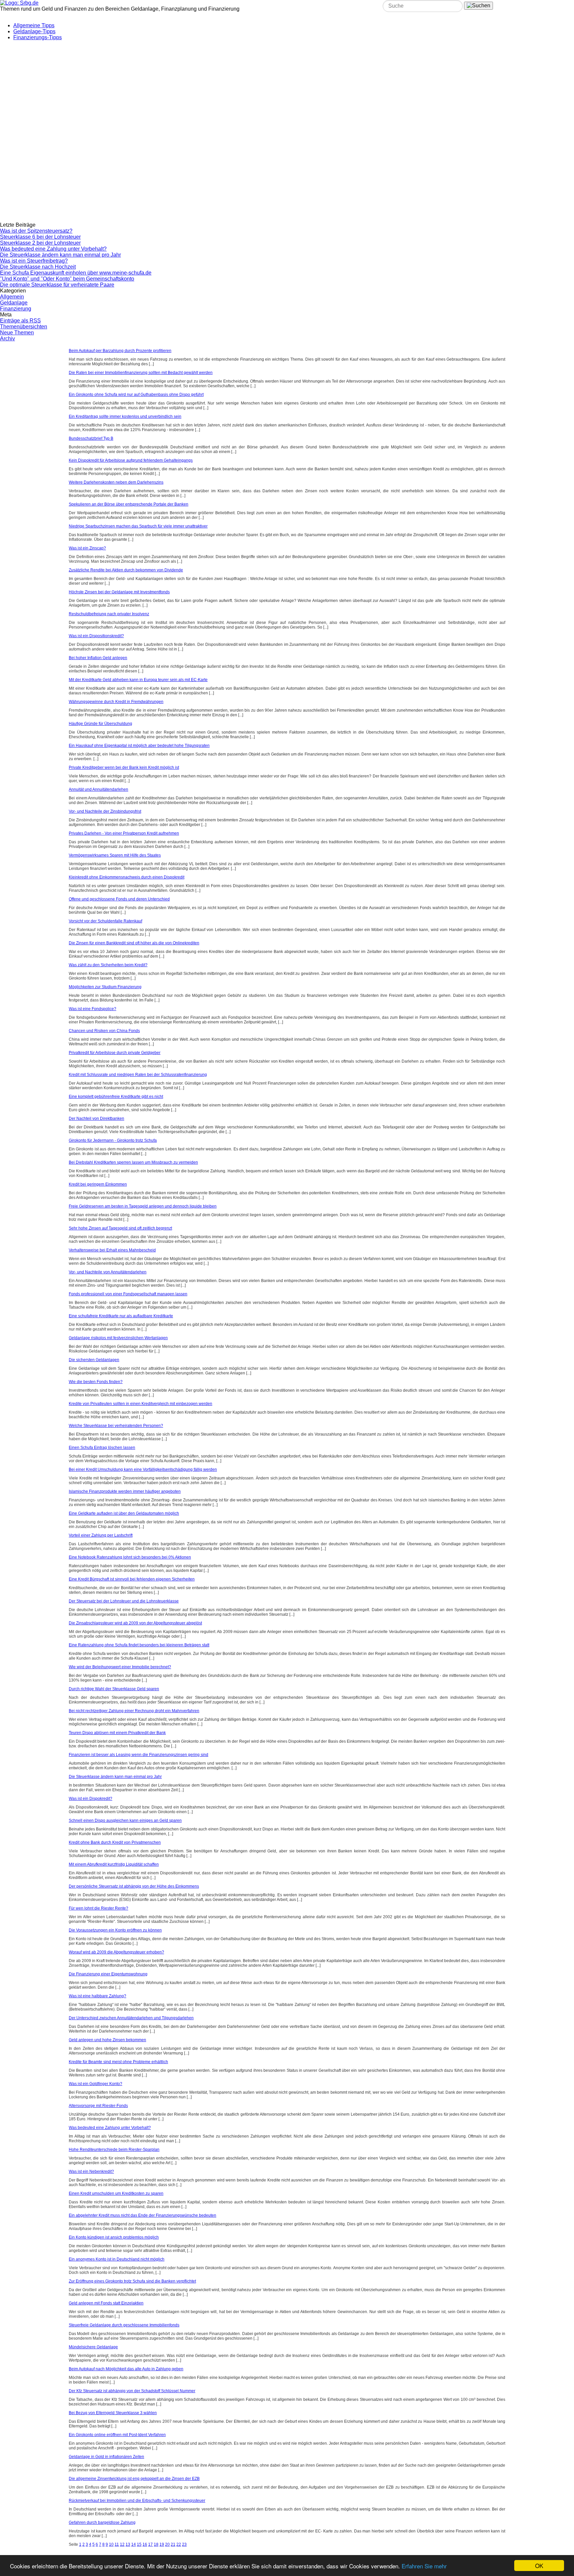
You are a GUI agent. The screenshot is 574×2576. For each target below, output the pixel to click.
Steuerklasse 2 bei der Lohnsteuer (40, 243)
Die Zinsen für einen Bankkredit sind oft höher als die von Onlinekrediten (134, 943)
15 (139, 2544)
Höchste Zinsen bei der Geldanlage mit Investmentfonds (119, 592)
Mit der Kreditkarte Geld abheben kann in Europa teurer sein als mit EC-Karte (138, 680)
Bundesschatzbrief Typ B (91, 438)
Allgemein (12, 297)
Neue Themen (17, 333)
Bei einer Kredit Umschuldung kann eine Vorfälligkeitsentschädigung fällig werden (143, 1469)
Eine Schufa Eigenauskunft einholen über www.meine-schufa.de (76, 273)
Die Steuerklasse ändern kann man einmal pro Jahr (60, 255)
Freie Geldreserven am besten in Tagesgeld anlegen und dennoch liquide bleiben (143, 1206)
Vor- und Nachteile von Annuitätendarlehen (108, 1272)
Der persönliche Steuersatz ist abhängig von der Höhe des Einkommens (134, 1886)
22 (179, 2544)
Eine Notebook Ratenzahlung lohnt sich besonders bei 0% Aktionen (130, 1557)
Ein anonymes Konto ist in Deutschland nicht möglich (117, 2259)
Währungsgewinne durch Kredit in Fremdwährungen (116, 702)
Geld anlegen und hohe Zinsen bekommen (107, 2040)
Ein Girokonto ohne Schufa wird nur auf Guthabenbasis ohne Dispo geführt (136, 395)
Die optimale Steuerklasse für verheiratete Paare (57, 285)
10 (111, 2544)
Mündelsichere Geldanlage (93, 2347)
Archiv (7, 339)
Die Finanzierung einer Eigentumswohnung (108, 1974)
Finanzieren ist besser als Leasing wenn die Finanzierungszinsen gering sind (139, 1755)
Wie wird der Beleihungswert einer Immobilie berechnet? (120, 1667)
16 (145, 2544)
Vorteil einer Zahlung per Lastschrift (101, 1535)
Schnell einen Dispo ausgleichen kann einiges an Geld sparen (125, 1820)
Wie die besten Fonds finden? (96, 1382)
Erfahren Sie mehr (424, 2566)
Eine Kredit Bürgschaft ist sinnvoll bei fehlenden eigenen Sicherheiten (132, 1579)
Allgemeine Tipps (34, 25)
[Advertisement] (161, 87)
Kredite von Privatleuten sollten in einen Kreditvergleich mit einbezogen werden (141, 1404)
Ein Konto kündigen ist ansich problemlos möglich (114, 2237)
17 (150, 2544)
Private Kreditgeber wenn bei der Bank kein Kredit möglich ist (124, 767)
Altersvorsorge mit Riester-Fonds (98, 2106)
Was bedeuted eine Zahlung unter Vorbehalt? (53, 249)
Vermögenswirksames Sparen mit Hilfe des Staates (115, 855)
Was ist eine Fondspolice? (93, 1009)
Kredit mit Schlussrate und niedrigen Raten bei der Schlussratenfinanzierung (138, 1075)
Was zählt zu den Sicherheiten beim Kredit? (108, 965)
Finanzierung (16, 309)
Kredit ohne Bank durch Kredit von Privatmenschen (115, 1842)
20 (167, 2544)
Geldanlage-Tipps (34, 31)
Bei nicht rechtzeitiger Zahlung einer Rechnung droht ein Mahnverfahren (134, 1711)
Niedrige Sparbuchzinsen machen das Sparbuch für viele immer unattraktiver (138, 526)
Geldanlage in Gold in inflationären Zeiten (106, 2457)
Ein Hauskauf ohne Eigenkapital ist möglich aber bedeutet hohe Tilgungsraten (139, 746)
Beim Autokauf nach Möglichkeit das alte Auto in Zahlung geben (126, 2369)
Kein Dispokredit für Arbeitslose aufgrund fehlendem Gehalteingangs (131, 460)
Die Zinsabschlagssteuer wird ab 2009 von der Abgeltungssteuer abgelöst (135, 1623)
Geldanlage (14, 303)
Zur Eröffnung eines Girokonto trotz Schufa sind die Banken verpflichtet (132, 2281)
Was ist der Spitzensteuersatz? (36, 231)
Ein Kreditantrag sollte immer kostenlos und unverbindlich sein (125, 416)
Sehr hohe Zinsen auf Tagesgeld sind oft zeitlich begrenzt (120, 1228)
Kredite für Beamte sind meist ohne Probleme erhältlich (118, 2062)
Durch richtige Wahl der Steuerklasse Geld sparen (114, 1689)
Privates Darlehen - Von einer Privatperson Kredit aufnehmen (124, 833)
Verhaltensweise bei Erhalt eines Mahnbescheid (112, 1250)
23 (184, 2544)
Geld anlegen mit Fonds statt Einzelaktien (106, 2303)
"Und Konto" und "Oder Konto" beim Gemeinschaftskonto (67, 279)
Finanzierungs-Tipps (38, 37)
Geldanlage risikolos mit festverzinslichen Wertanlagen (118, 1338)
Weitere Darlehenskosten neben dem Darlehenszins (116, 482)
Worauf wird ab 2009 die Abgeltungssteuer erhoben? (116, 1952)
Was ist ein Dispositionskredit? (96, 636)
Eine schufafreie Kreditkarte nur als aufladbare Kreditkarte (121, 1316)
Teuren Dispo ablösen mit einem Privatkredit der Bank (117, 1733)
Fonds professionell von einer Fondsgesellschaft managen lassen (128, 1294)
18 (156, 2544)
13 (128, 2544)
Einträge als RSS (20, 321)
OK (539, 2566)
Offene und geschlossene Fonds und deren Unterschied (119, 899)
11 (117, 2544)
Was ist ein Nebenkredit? (91, 2171)
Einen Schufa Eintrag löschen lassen (102, 1448)
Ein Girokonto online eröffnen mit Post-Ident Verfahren (117, 2435)
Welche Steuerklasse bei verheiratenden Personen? (116, 1426)
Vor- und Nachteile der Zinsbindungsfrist (105, 811)
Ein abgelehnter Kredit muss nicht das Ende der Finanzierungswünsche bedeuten (143, 2215)
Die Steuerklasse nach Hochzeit (38, 267)
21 (173, 2544)
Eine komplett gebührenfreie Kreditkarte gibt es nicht (116, 1097)
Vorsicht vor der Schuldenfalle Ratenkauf (105, 921)
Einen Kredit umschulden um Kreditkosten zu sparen (116, 2193)
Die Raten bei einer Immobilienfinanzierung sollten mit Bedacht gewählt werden (141, 373)
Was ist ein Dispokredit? (91, 1799)
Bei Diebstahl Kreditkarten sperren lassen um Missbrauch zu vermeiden (133, 1162)
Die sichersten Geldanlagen (94, 1360)
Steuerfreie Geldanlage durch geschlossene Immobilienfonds (124, 2325)
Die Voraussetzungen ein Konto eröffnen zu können (115, 1930)
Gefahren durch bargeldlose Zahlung (102, 2522)
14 (134, 2544)
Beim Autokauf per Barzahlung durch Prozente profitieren (120, 351)
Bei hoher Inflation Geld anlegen (98, 658)
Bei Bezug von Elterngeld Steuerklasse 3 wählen (113, 2413)
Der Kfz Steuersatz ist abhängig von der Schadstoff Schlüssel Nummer (132, 2391)
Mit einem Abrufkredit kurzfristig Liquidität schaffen (114, 1864)
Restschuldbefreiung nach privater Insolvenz (109, 614)
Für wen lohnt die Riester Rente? (98, 1908)
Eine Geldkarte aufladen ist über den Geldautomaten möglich (124, 1513)
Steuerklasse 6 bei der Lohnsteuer (40, 237)
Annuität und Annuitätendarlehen (98, 789)
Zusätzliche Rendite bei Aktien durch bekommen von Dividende (126, 570)
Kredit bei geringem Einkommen (98, 1184)
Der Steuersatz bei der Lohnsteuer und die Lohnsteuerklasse (124, 1601)
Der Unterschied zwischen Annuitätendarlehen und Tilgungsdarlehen (131, 2018)
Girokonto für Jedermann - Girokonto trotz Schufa (113, 1140)
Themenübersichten (24, 327)
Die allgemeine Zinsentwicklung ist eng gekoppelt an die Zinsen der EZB (134, 2479)
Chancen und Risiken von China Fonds (104, 1031)
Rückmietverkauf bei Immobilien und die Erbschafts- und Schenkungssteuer (137, 2501)
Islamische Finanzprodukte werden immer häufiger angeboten (125, 1491)
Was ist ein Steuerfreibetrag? (34, 261)
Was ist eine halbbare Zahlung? (97, 1996)
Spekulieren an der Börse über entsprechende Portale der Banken (129, 504)
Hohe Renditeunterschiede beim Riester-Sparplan (114, 2150)
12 (122, 2544)
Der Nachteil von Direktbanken (96, 1118)
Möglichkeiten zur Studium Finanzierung (105, 987)
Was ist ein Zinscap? (87, 548)
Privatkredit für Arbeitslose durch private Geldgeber (115, 1053)
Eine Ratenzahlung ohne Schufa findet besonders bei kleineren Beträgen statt (139, 1645)
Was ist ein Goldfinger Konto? (96, 2084)
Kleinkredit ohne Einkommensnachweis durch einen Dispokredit (127, 877)
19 (162, 2544)
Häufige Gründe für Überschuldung (100, 724)
